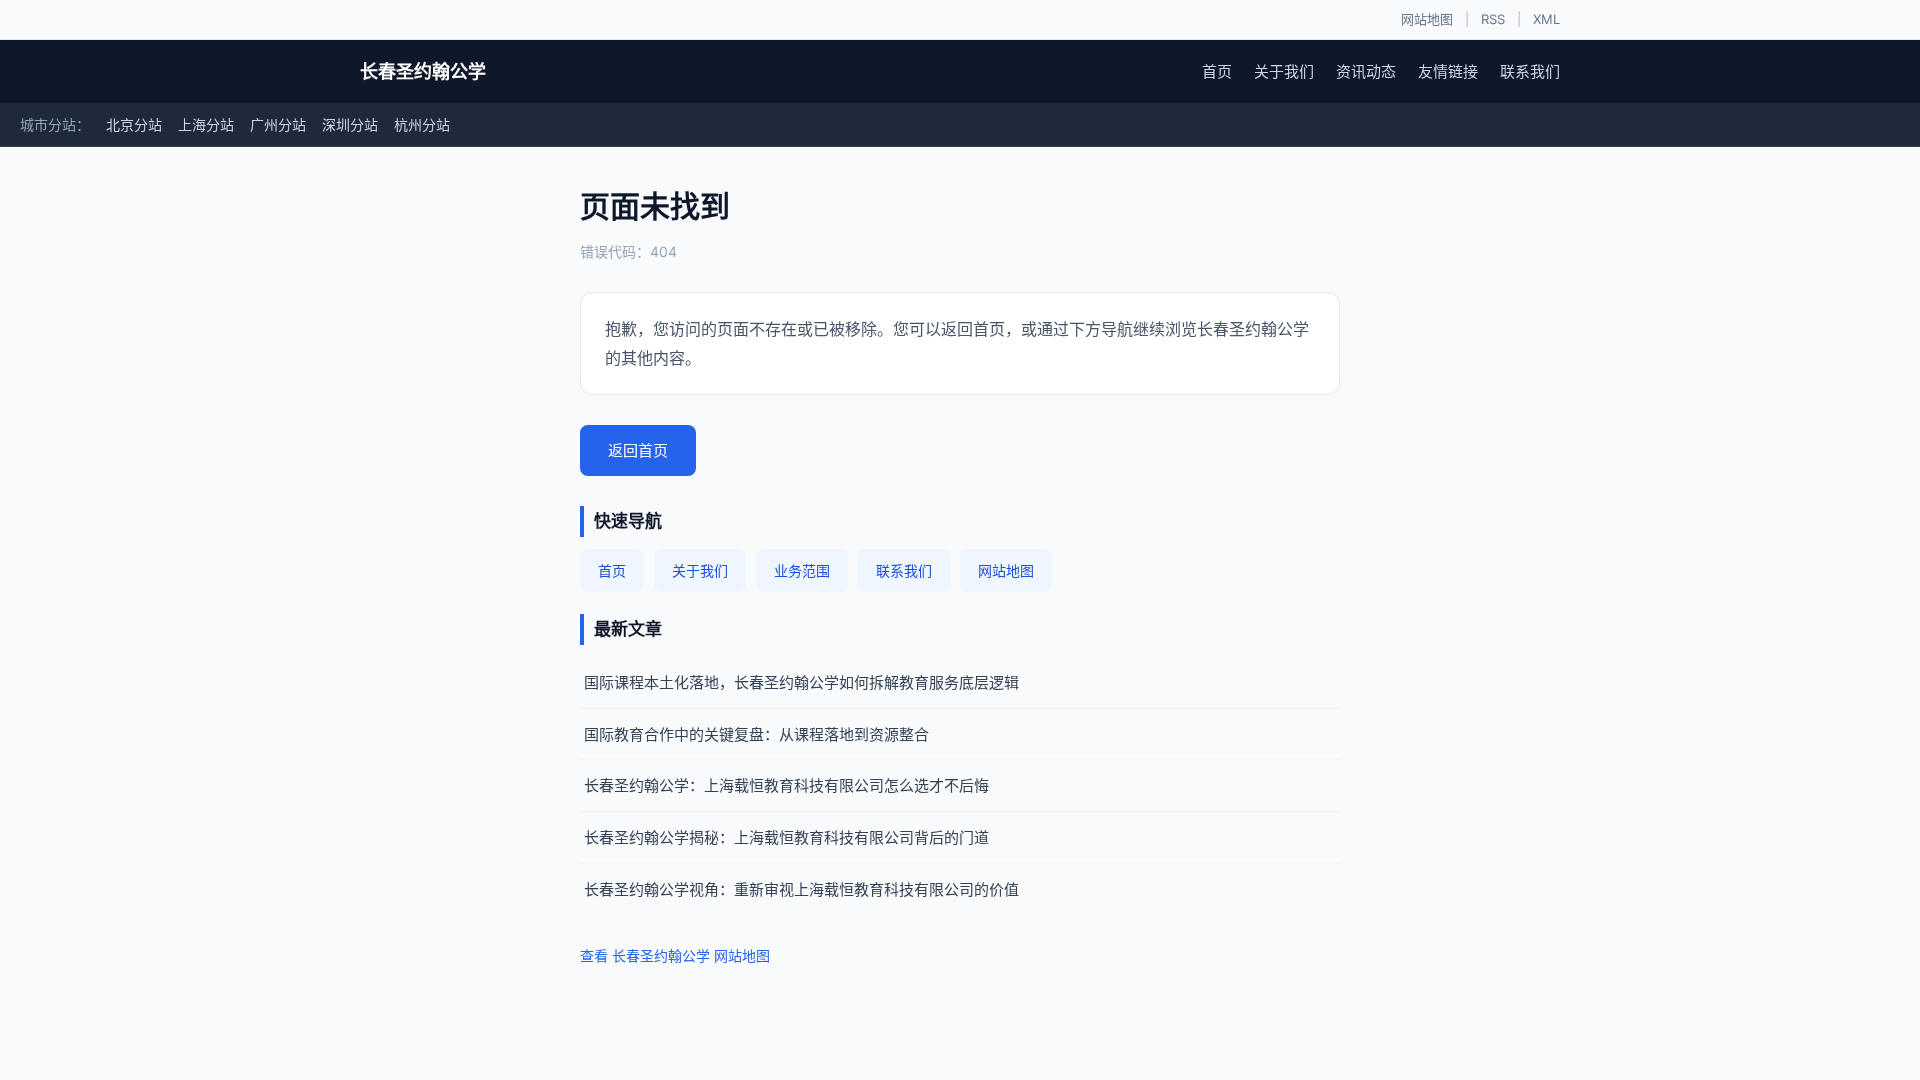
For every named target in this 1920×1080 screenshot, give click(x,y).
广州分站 (278, 124)
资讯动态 (1366, 71)
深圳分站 (350, 124)
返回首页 (638, 450)
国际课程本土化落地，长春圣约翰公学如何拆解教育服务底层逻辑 (801, 682)
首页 (1217, 71)
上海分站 (206, 124)
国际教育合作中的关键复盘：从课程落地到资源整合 (756, 734)
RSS (1493, 19)
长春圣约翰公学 (423, 71)
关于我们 (1284, 71)
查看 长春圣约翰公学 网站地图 (675, 955)
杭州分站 (422, 124)
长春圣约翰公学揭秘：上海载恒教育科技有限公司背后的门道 (786, 837)
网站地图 (1427, 19)
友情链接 (1448, 71)
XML (1546, 19)
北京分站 (134, 124)
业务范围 (802, 570)
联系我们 (1530, 71)
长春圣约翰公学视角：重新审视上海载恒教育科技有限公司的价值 (801, 889)
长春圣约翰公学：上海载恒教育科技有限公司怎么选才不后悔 (786, 785)
